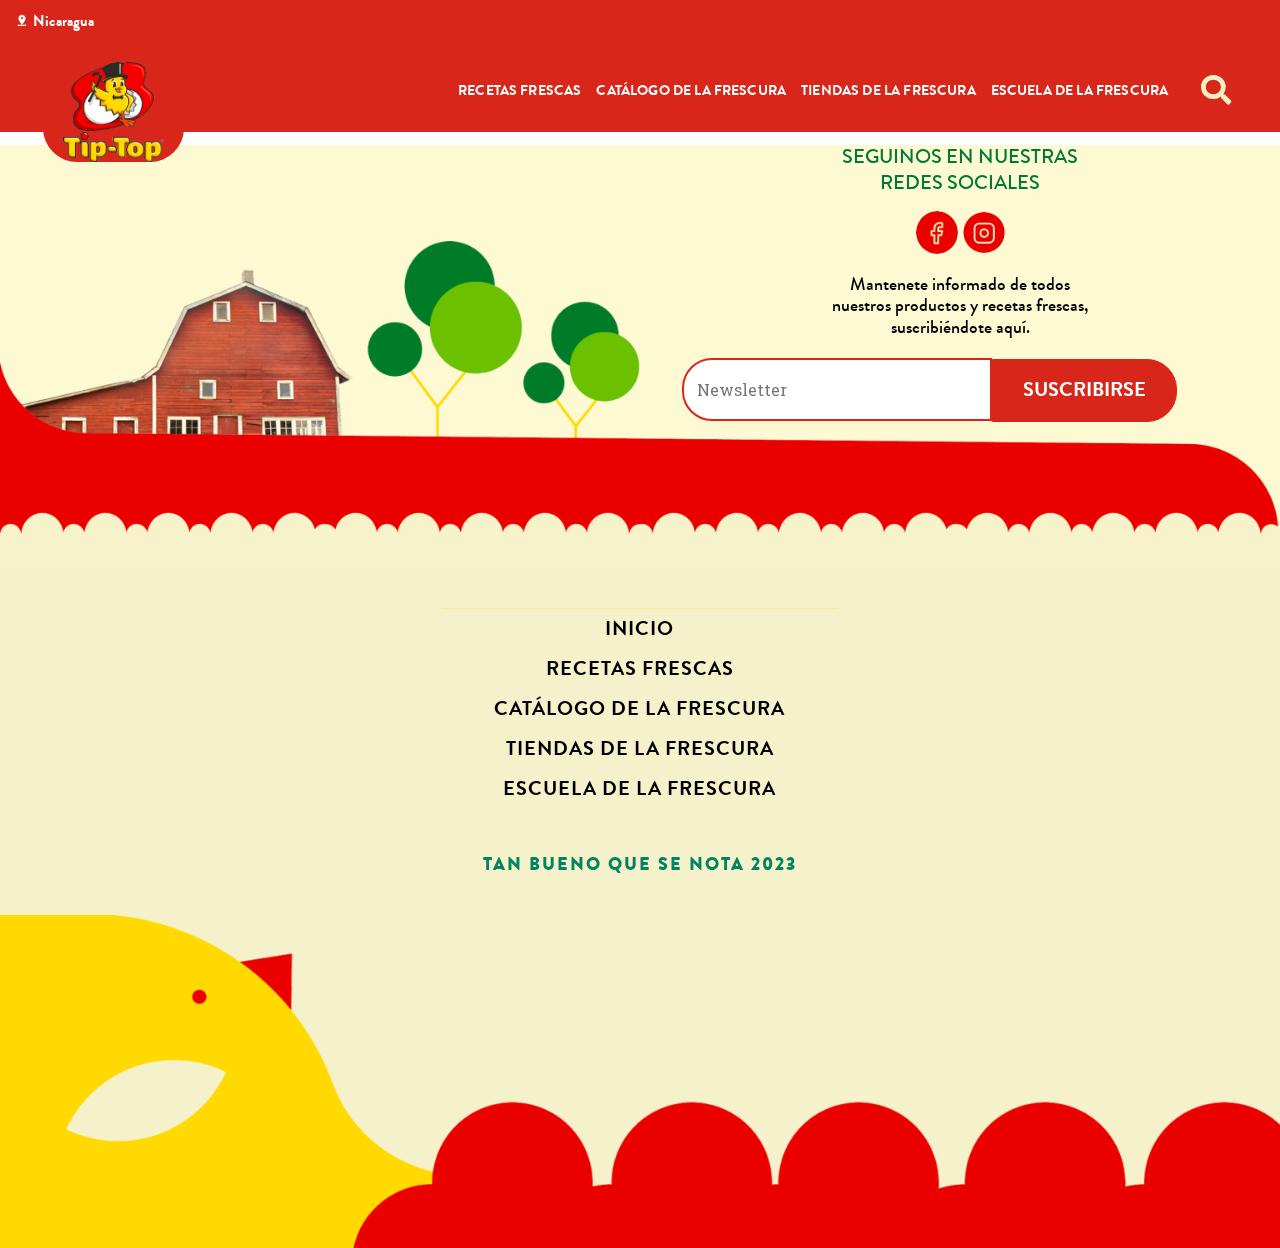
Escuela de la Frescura (1080, 90)
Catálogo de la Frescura (691, 90)
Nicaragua (63, 21)
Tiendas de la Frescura (888, 90)
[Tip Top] (113, 112)
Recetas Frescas (519, 90)
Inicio (639, 628)
